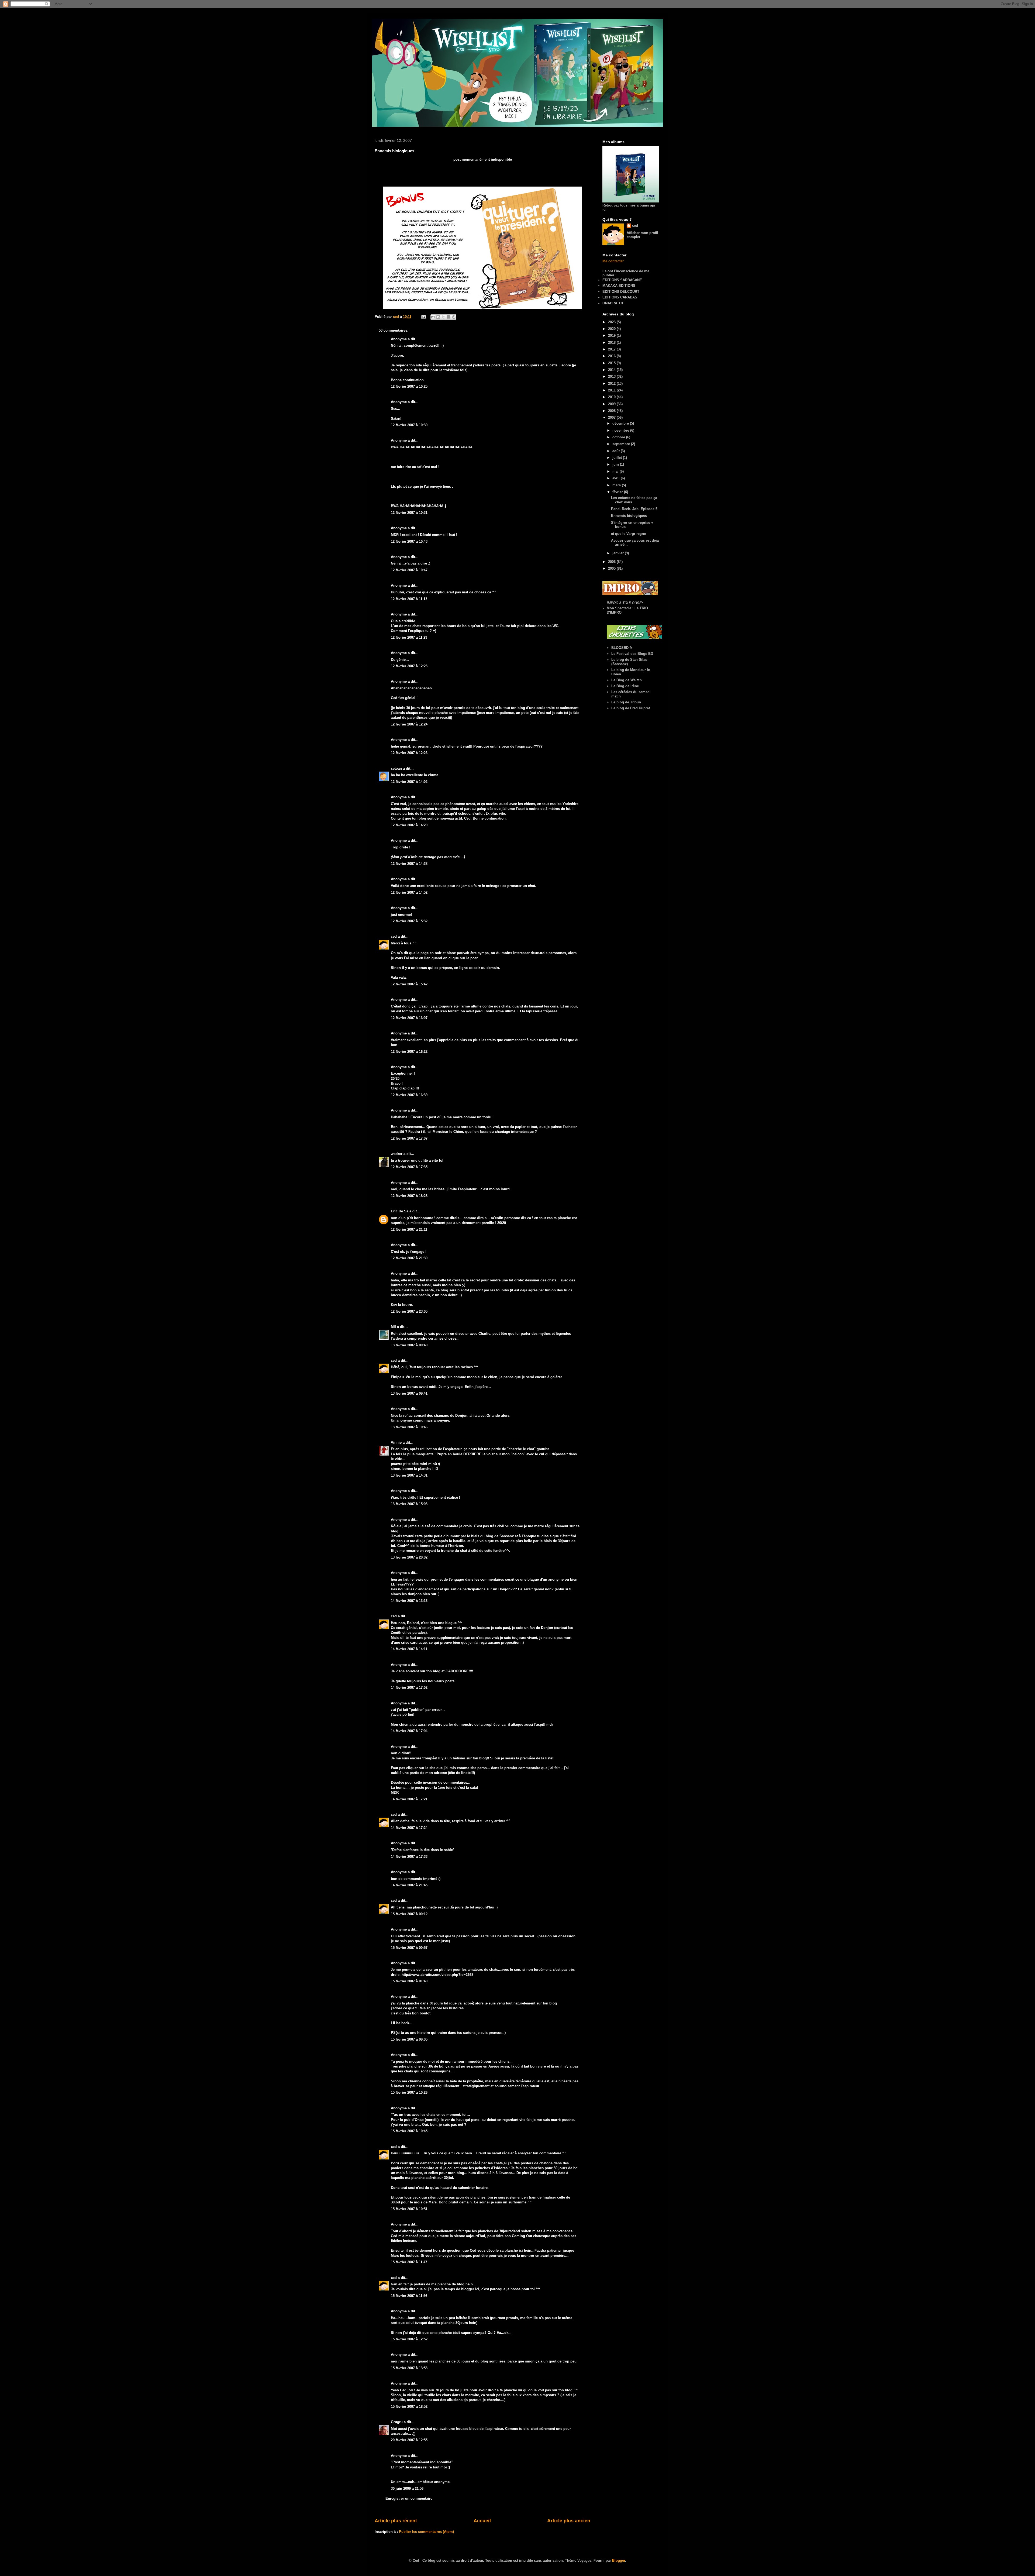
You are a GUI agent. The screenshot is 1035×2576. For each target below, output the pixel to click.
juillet (618, 458)
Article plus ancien (569, 2521)
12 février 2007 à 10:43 (409, 541)
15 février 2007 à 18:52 (409, 2407)
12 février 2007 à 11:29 (409, 637)
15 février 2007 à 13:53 (409, 2368)
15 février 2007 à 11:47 (409, 2262)
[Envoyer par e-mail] (433, 317)
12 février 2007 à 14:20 (409, 825)
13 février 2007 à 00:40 (409, 1345)
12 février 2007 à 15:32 (409, 921)
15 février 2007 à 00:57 (409, 1948)
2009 (612, 404)
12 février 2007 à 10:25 (409, 386)
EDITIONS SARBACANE (622, 280)
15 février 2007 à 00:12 (409, 1914)
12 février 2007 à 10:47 (409, 570)
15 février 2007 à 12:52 (409, 2339)
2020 (612, 329)
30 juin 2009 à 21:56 (407, 2489)
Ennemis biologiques (629, 516)
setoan (396, 768)
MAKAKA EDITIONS (619, 286)
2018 (612, 343)
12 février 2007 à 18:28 (409, 1196)
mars (617, 485)
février (618, 492)
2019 (612, 336)
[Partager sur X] (443, 317)
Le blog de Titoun (626, 702)
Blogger (619, 2560)
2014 (612, 370)
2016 (612, 356)
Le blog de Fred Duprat (631, 708)
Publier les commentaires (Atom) (426, 2532)
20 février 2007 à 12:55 (409, 2440)
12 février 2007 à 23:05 (409, 1311)
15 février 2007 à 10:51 (409, 2209)
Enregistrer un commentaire (409, 2498)
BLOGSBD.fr (622, 648)
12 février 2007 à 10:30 (409, 425)
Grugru (397, 2422)
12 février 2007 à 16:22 (409, 1052)
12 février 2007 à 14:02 (409, 782)
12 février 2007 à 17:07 (409, 1138)
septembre (622, 444)
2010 (612, 397)
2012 (612, 384)
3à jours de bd (462, 1907)
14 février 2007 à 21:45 (409, 1885)
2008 (612, 411)
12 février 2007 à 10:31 (409, 513)
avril (617, 478)
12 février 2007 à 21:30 (409, 1258)
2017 (612, 349)
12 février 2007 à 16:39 (409, 1095)
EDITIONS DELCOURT (621, 292)
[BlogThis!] (438, 317)
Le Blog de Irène (625, 686)
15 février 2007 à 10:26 (409, 2092)
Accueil (482, 2521)
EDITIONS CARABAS (620, 297)
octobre (619, 437)
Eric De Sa (400, 1211)
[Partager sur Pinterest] (454, 317)
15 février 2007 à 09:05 (409, 2039)
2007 (612, 417)
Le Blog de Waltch (627, 680)
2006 (612, 562)
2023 (612, 322)
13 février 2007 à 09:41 (409, 1393)
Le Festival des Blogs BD (632, 654)
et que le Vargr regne (628, 534)
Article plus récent (396, 2521)
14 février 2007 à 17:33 (409, 1857)
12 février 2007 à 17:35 (409, 1167)
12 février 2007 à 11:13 (409, 599)
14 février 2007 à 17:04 (409, 1731)
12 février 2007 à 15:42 (409, 984)
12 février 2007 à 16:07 (409, 1018)
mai (616, 471)
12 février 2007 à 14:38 (409, 864)
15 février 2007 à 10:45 (409, 2131)
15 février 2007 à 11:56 (409, 2296)
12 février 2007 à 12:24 (409, 724)
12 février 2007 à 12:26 (409, 753)
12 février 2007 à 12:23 (409, 666)
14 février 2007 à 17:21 (409, 1799)
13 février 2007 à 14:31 (409, 1475)
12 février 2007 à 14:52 (409, 893)
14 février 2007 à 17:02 (409, 1688)
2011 (612, 390)
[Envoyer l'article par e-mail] (423, 317)
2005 (612, 568)
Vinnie (396, 1442)
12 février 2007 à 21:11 (409, 1229)
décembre (621, 423)
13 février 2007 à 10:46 (409, 1427)
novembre (621, 430)
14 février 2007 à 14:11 (409, 1649)
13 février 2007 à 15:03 (409, 1504)
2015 (612, 363)
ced (394, 936)
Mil (393, 1327)
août (617, 451)
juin (616, 464)
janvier (619, 553)
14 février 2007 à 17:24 (409, 1828)
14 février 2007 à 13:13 (409, 1601)
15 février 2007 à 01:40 (409, 1981)
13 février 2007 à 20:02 (409, 1557)
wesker (397, 1154)
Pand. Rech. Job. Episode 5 (634, 509)
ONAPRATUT (613, 303)
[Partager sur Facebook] (448, 317)
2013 (612, 376)
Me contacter (613, 261)
